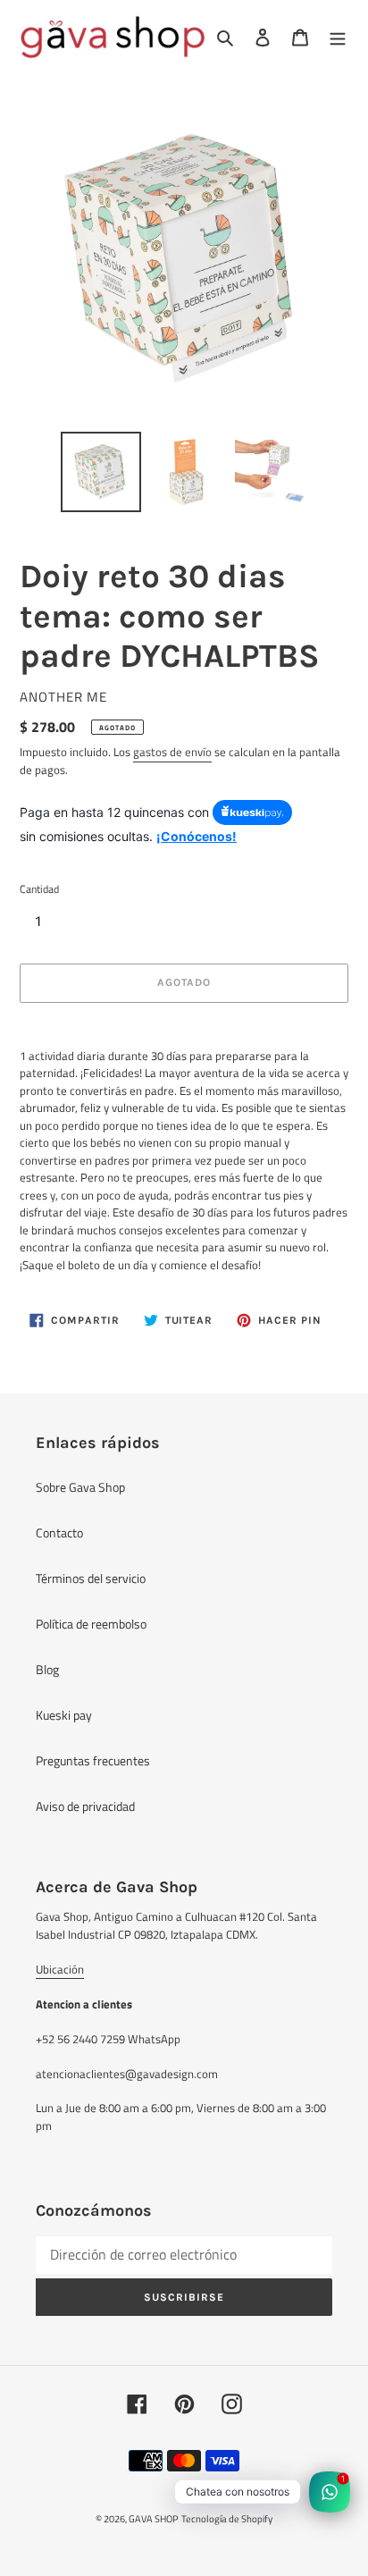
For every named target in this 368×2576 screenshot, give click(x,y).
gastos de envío (172, 752)
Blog (47, 1669)
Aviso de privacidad (85, 1806)
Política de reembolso (91, 1624)
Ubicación (60, 1969)
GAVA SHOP (154, 2519)
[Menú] (338, 37)
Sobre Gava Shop (80, 1487)
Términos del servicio (91, 1578)
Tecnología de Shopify (227, 2519)
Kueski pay (64, 1715)
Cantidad (39, 889)
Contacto (59, 1532)
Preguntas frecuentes (93, 1760)
